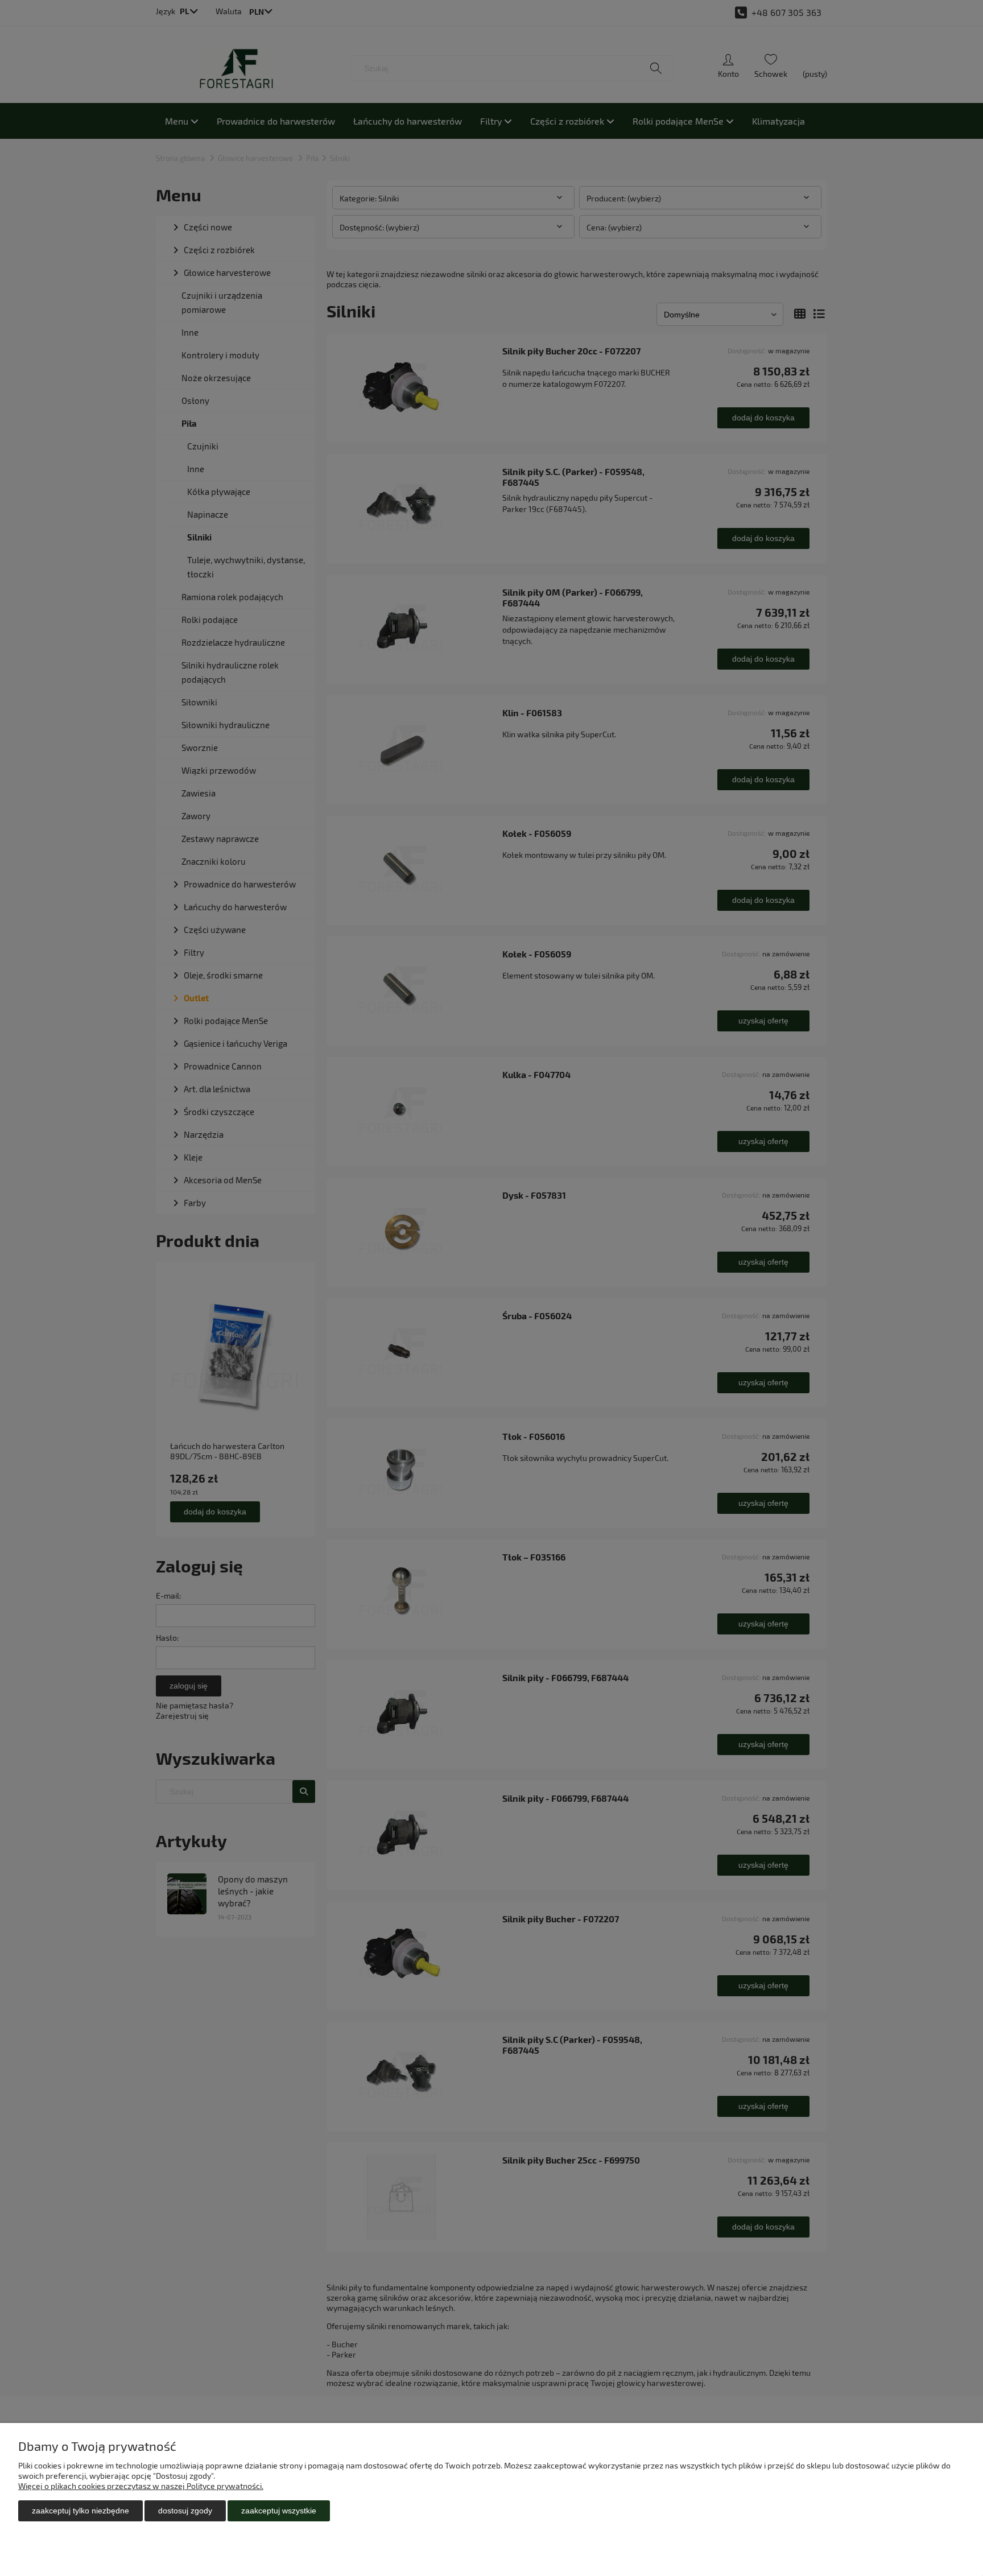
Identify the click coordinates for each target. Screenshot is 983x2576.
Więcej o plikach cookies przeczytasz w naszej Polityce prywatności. (141, 2486)
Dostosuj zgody (185, 2511)
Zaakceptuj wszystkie (279, 2511)
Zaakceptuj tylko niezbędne (80, 2511)
